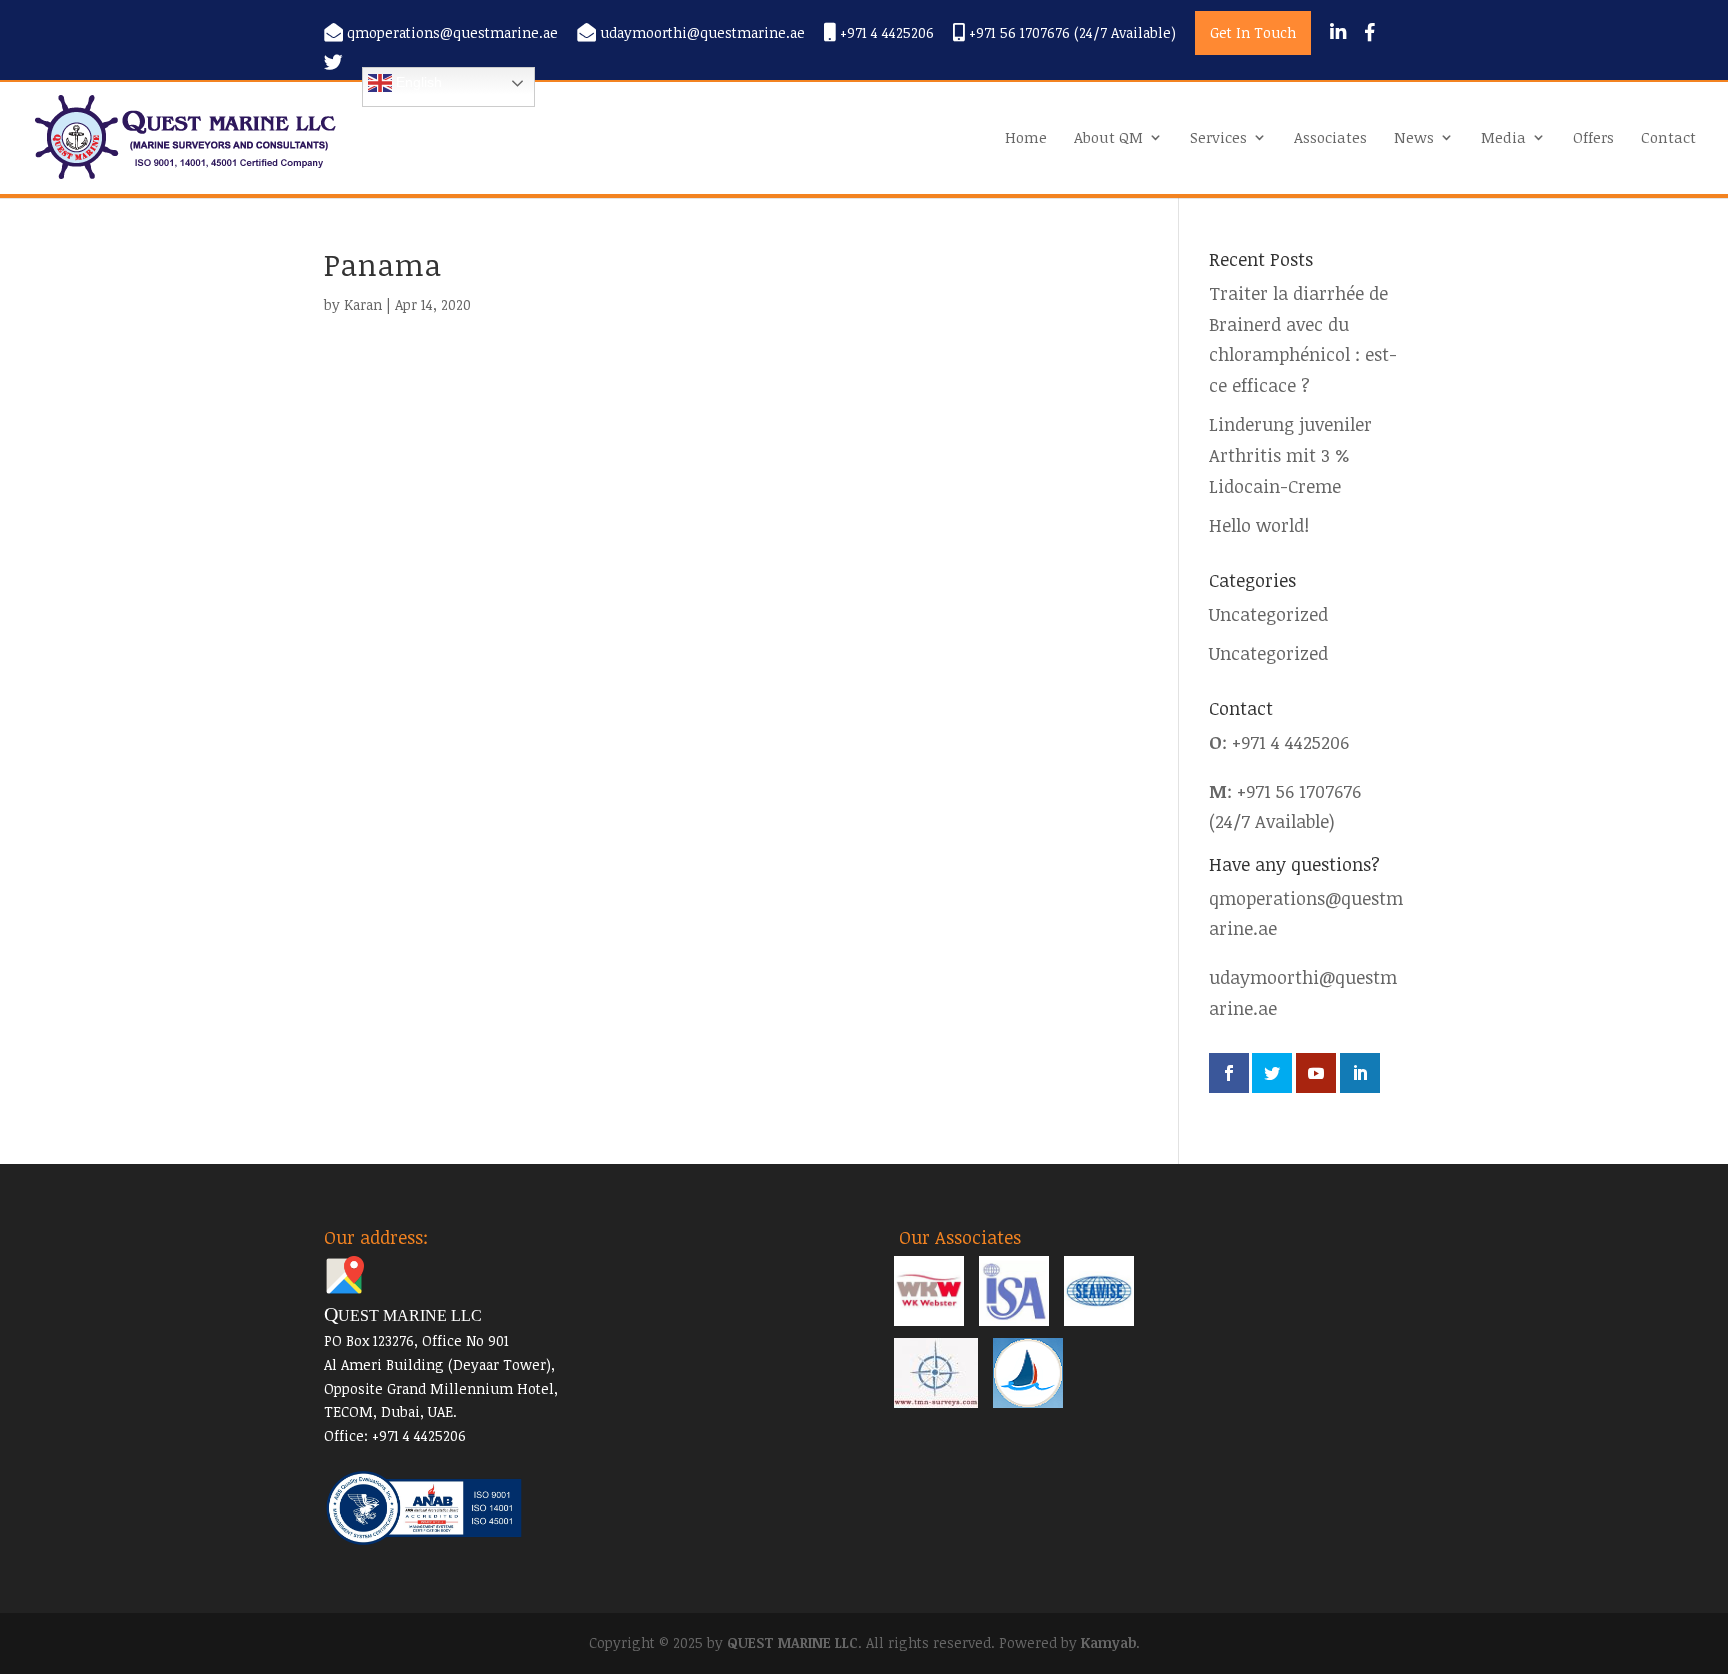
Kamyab (1108, 1642)
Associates (1330, 138)
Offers (1593, 138)
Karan (363, 304)
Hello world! (1259, 525)
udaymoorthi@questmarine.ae (702, 33)
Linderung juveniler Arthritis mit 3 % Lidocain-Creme (1290, 454)
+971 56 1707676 (1299, 791)
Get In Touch (1253, 32)
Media (1503, 138)
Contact (1668, 138)
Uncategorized (1268, 614)
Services (1218, 138)
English (417, 82)
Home (1026, 138)
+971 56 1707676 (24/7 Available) (1070, 33)
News (1414, 138)
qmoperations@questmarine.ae (452, 33)
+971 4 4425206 (885, 33)
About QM (1108, 138)
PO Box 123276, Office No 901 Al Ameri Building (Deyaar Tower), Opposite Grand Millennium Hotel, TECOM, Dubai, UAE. (441, 1363)
